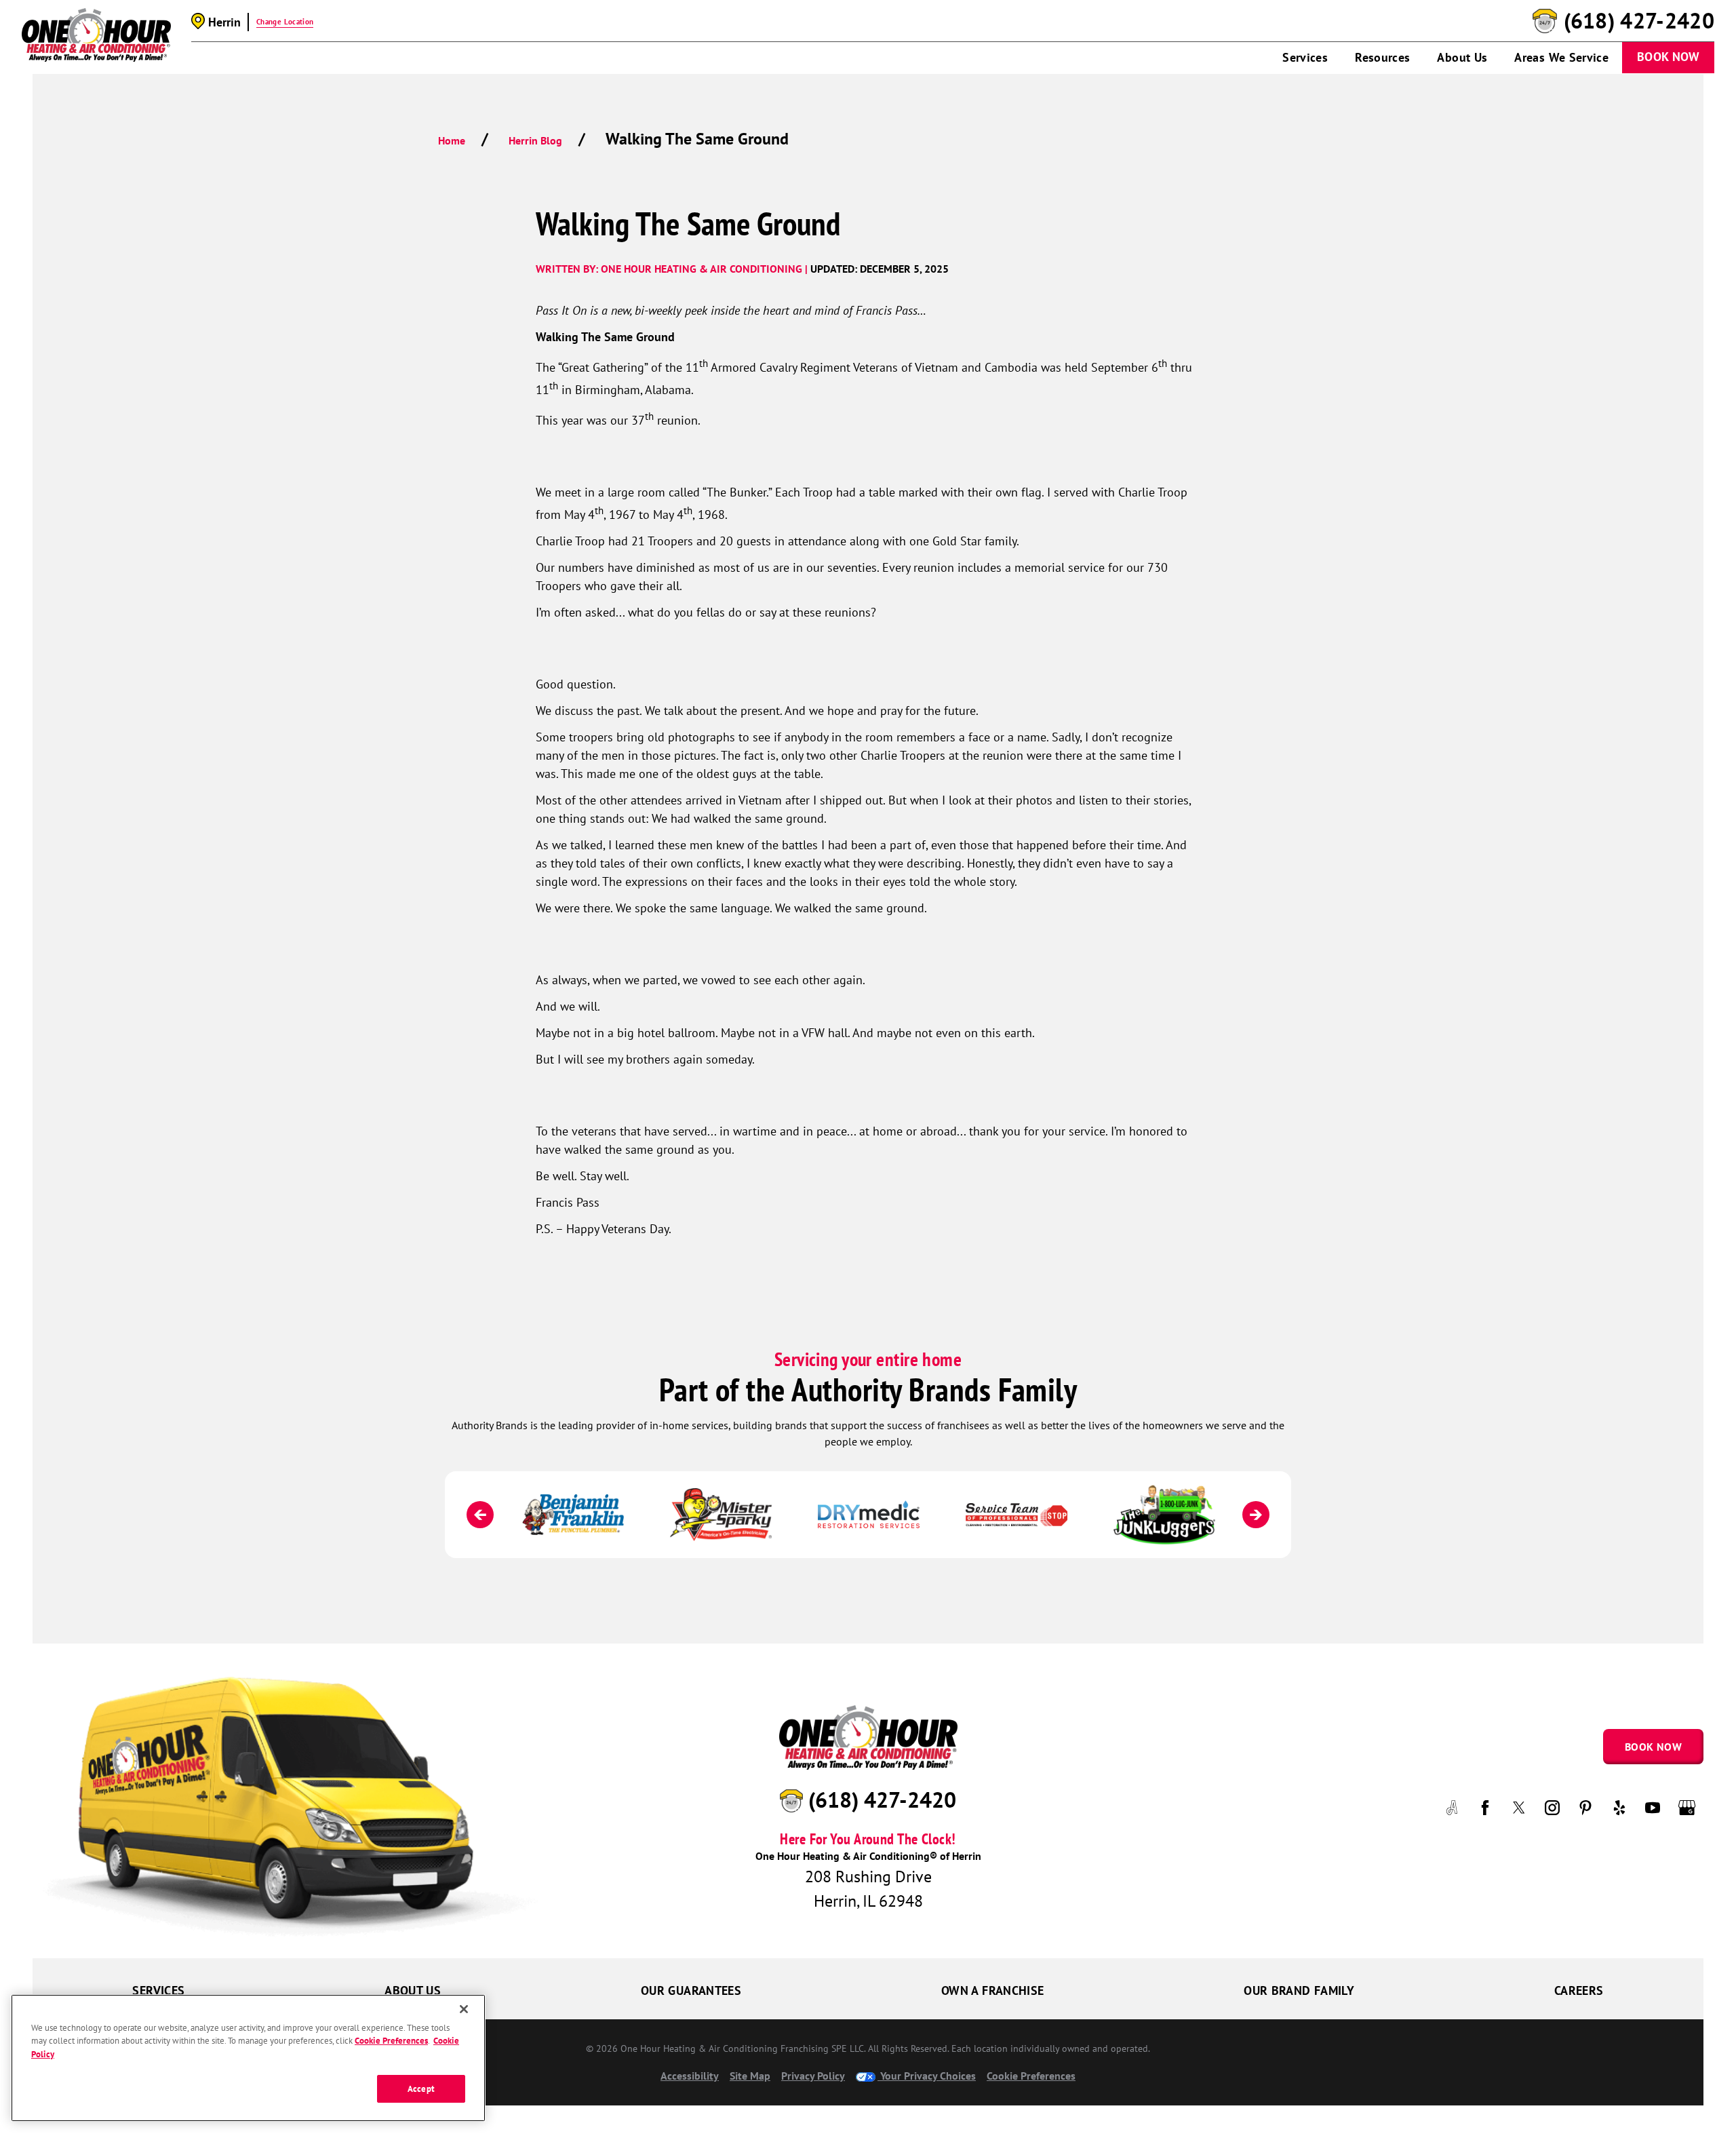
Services (1305, 57)
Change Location (285, 22)
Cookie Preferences (391, 2041)
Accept (421, 2088)
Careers (1579, 1990)
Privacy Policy (813, 2076)
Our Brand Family (1299, 1990)
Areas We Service (1561, 57)
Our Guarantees (691, 1990)
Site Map (750, 2076)
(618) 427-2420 (1639, 21)
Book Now (1668, 57)
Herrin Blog (535, 140)
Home (452, 140)
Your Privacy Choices (927, 2076)
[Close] (464, 2009)
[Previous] (480, 1515)
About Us (1462, 57)
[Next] (1256, 1515)
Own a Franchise (992, 1990)
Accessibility (690, 2076)
